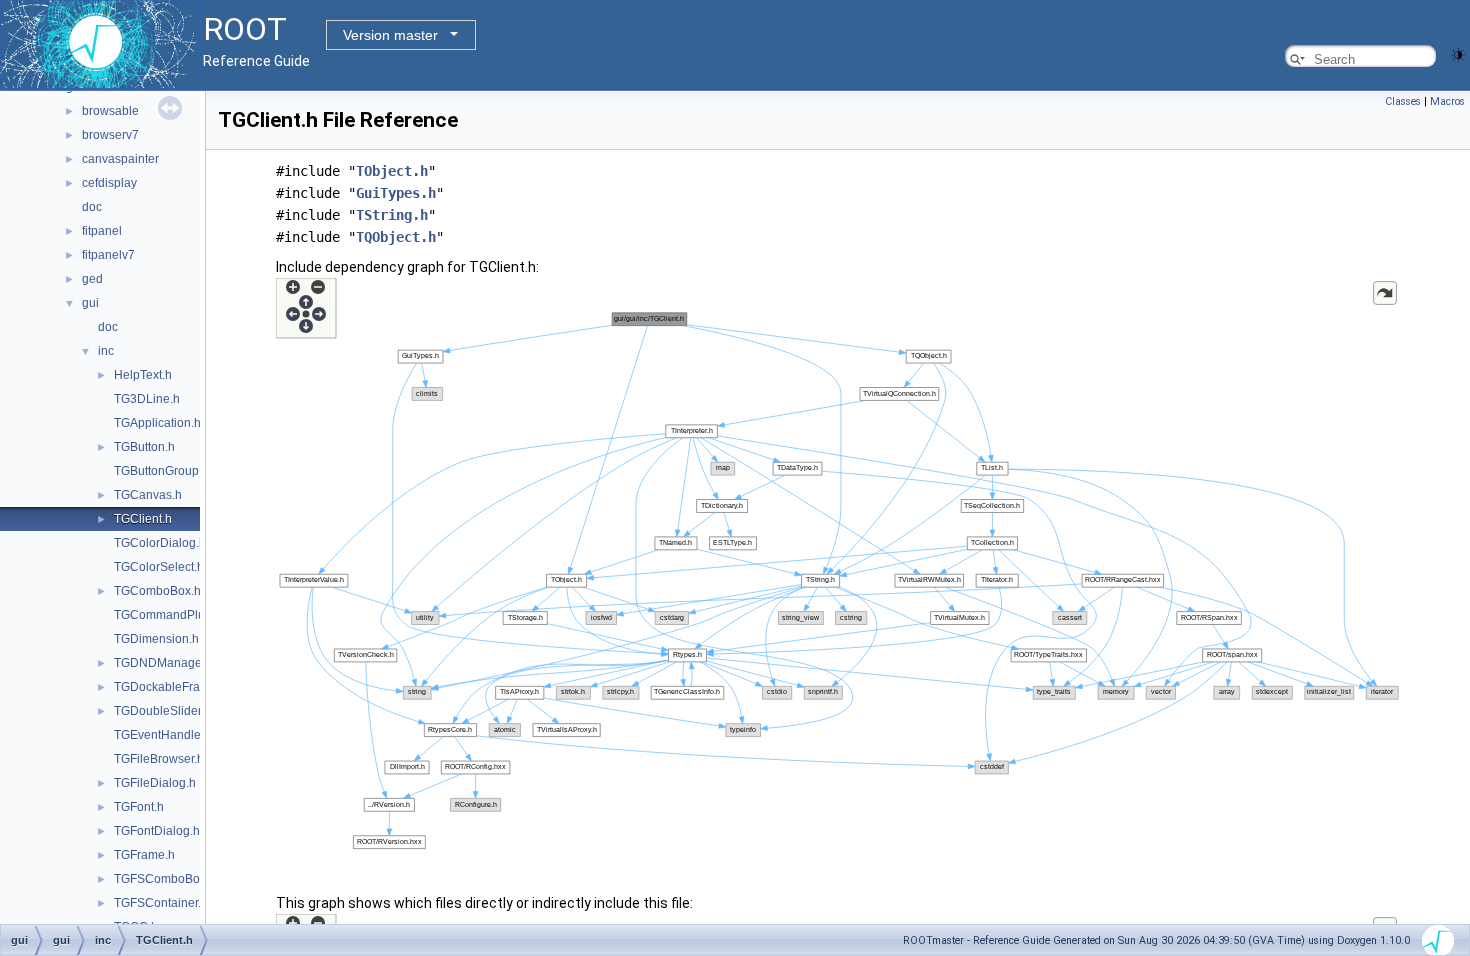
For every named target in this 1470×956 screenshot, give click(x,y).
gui (90, 303)
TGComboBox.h (157, 591)
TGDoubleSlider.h (162, 711)
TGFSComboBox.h (165, 879)
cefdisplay (109, 183)
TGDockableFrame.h (170, 687)
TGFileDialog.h (155, 783)
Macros (1447, 101)
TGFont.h (139, 807)
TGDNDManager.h (164, 663)
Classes (1403, 101)
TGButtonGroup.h (161, 471)
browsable (110, 111)
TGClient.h (143, 519)
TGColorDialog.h (160, 543)
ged (92, 279)
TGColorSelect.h (159, 567)
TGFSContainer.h (161, 903)
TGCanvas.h (148, 495)
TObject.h (392, 171)
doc (92, 207)
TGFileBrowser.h (159, 759)
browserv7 (110, 135)
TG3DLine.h (147, 399)
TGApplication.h (157, 423)
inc (106, 351)
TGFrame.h (144, 855)
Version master (390, 35)
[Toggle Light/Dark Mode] (1458, 53)
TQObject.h (396, 237)
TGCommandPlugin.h (173, 615)
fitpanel (102, 231)
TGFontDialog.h (157, 831)
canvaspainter (120, 159)
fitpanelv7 (108, 255)
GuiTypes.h (396, 193)
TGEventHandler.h (164, 735)
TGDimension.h (156, 639)
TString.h (392, 215)
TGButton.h (144, 447)
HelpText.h (143, 375)
